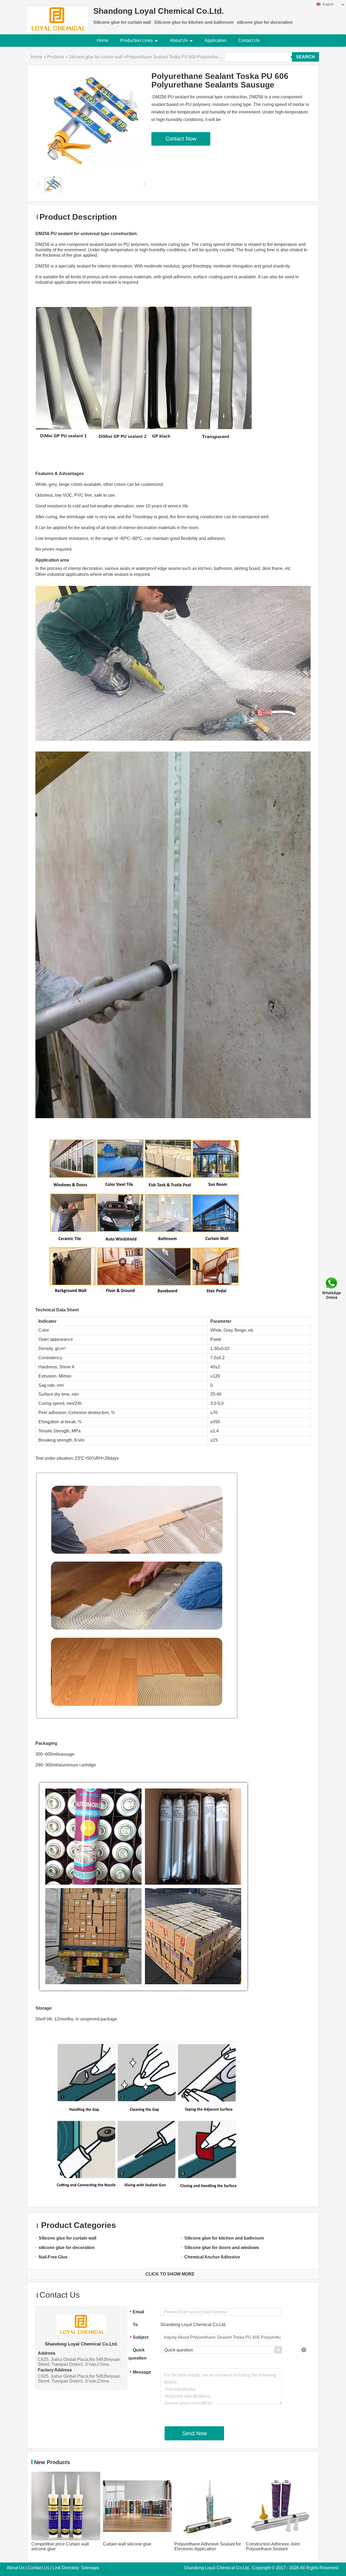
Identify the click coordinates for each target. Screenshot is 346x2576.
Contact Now (181, 139)
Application (215, 40)
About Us (179, 40)
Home (103, 40)
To (135, 2325)
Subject (139, 2338)
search (305, 57)
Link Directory (66, 2568)
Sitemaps (90, 2568)
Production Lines (137, 40)
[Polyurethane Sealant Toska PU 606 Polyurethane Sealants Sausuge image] (93, 120)
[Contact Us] (332, 1288)
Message (140, 2372)
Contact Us (249, 40)
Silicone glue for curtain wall (96, 57)
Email (137, 2312)
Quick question (137, 2354)
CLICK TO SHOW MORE (170, 2274)
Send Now (194, 2433)
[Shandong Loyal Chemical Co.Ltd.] (57, 16)
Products (56, 57)
